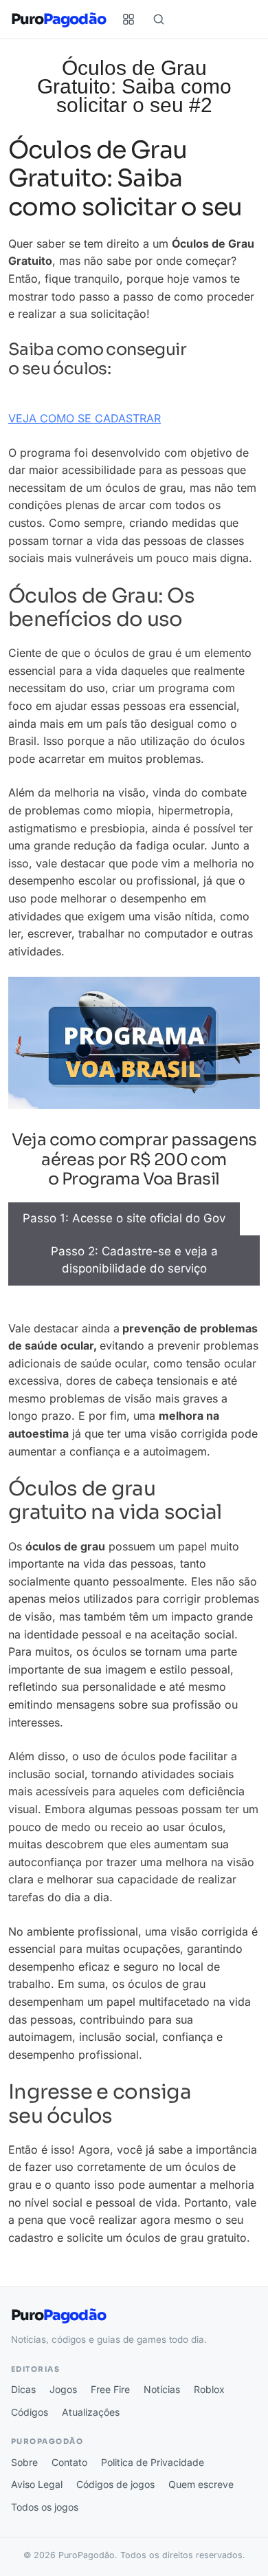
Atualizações (91, 2412)
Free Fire (110, 2389)
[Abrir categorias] (129, 19)
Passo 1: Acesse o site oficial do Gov (124, 1218)
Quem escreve (201, 2484)
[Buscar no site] (159, 19)
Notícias (162, 2389)
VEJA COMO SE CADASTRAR (85, 418)
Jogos (63, 2389)
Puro (58, 20)
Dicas (23, 2389)
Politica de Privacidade (153, 2462)
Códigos (30, 2412)
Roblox (209, 2389)
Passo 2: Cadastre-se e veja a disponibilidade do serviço (134, 1260)
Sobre (24, 2462)
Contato (69, 2462)
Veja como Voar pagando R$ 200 (95, 1294)
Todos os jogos (45, 2507)
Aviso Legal (37, 2484)
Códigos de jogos (115, 2484)
